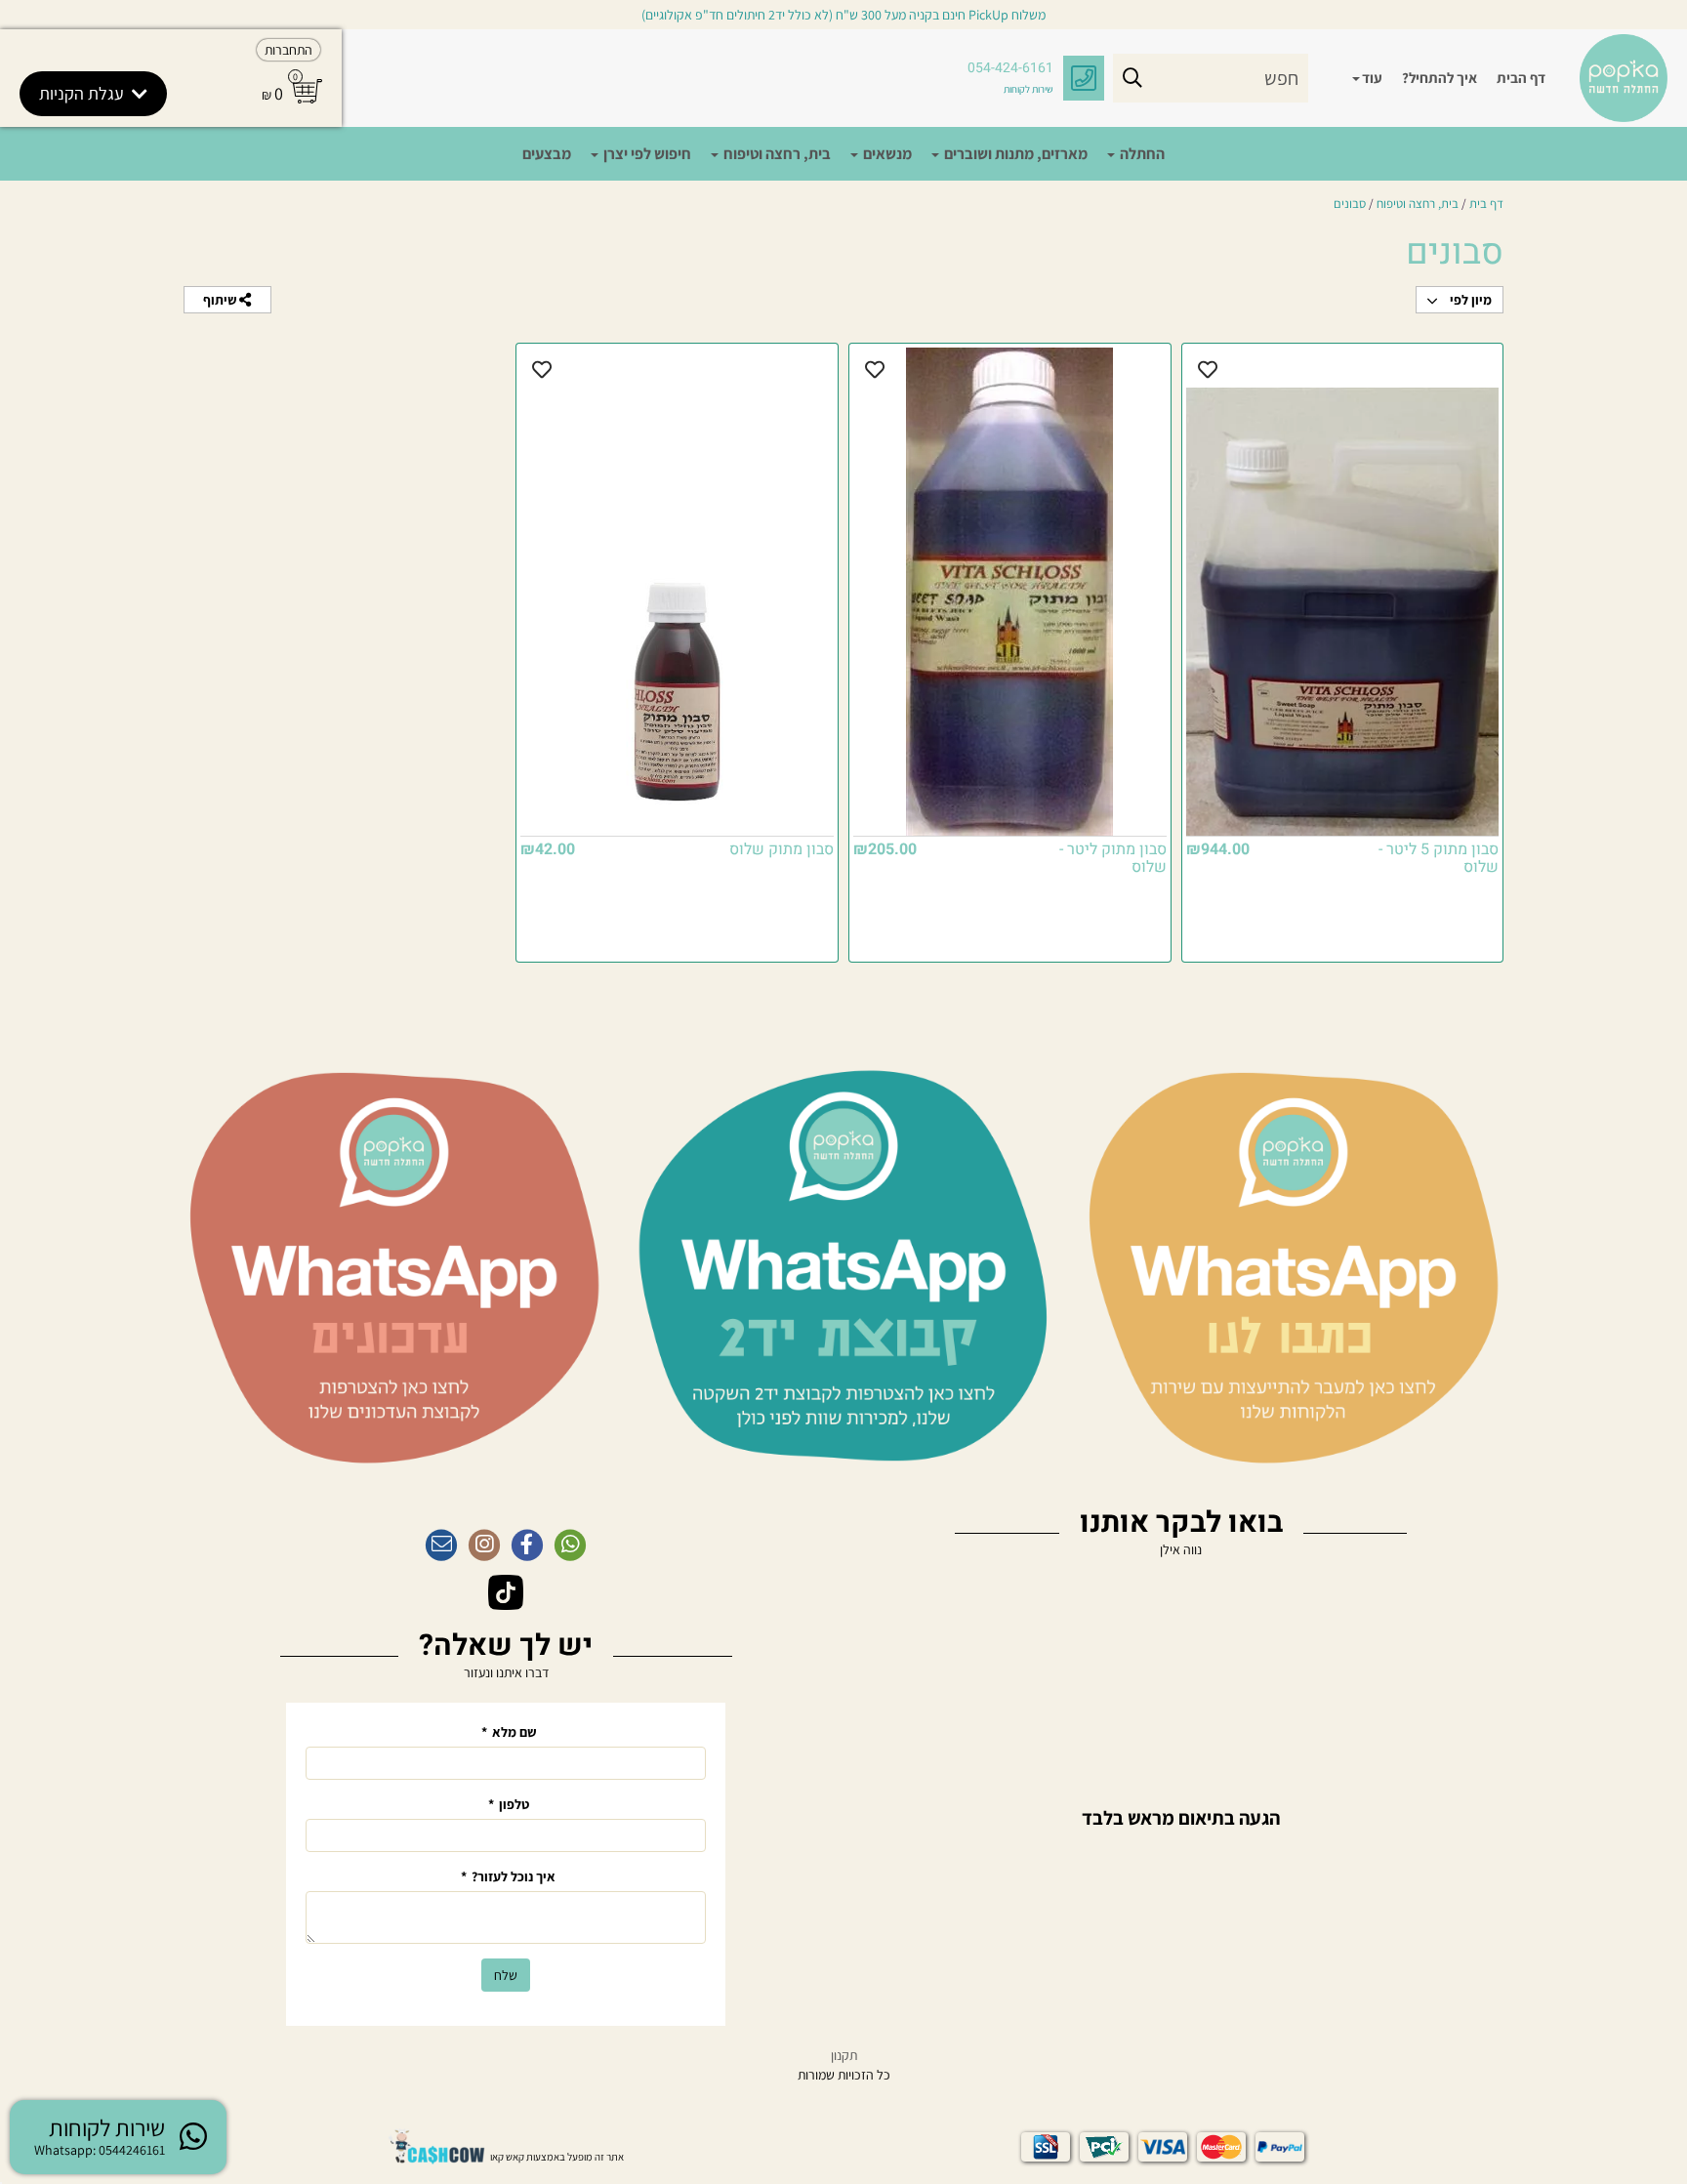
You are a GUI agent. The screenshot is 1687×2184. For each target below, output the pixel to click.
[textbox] (1181, 1809)
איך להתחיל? (1440, 78)
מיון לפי (1469, 300)
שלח (506, 1975)
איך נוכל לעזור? (508, 1876)
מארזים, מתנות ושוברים (1014, 154)
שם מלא (509, 1732)
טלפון (509, 1804)
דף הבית (1521, 78)
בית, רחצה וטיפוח (776, 154)
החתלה (1141, 154)
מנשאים (886, 154)
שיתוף (221, 300)
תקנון (844, 2055)
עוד (1372, 78)
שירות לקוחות (1029, 89)
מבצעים (547, 154)
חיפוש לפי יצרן (646, 154)
